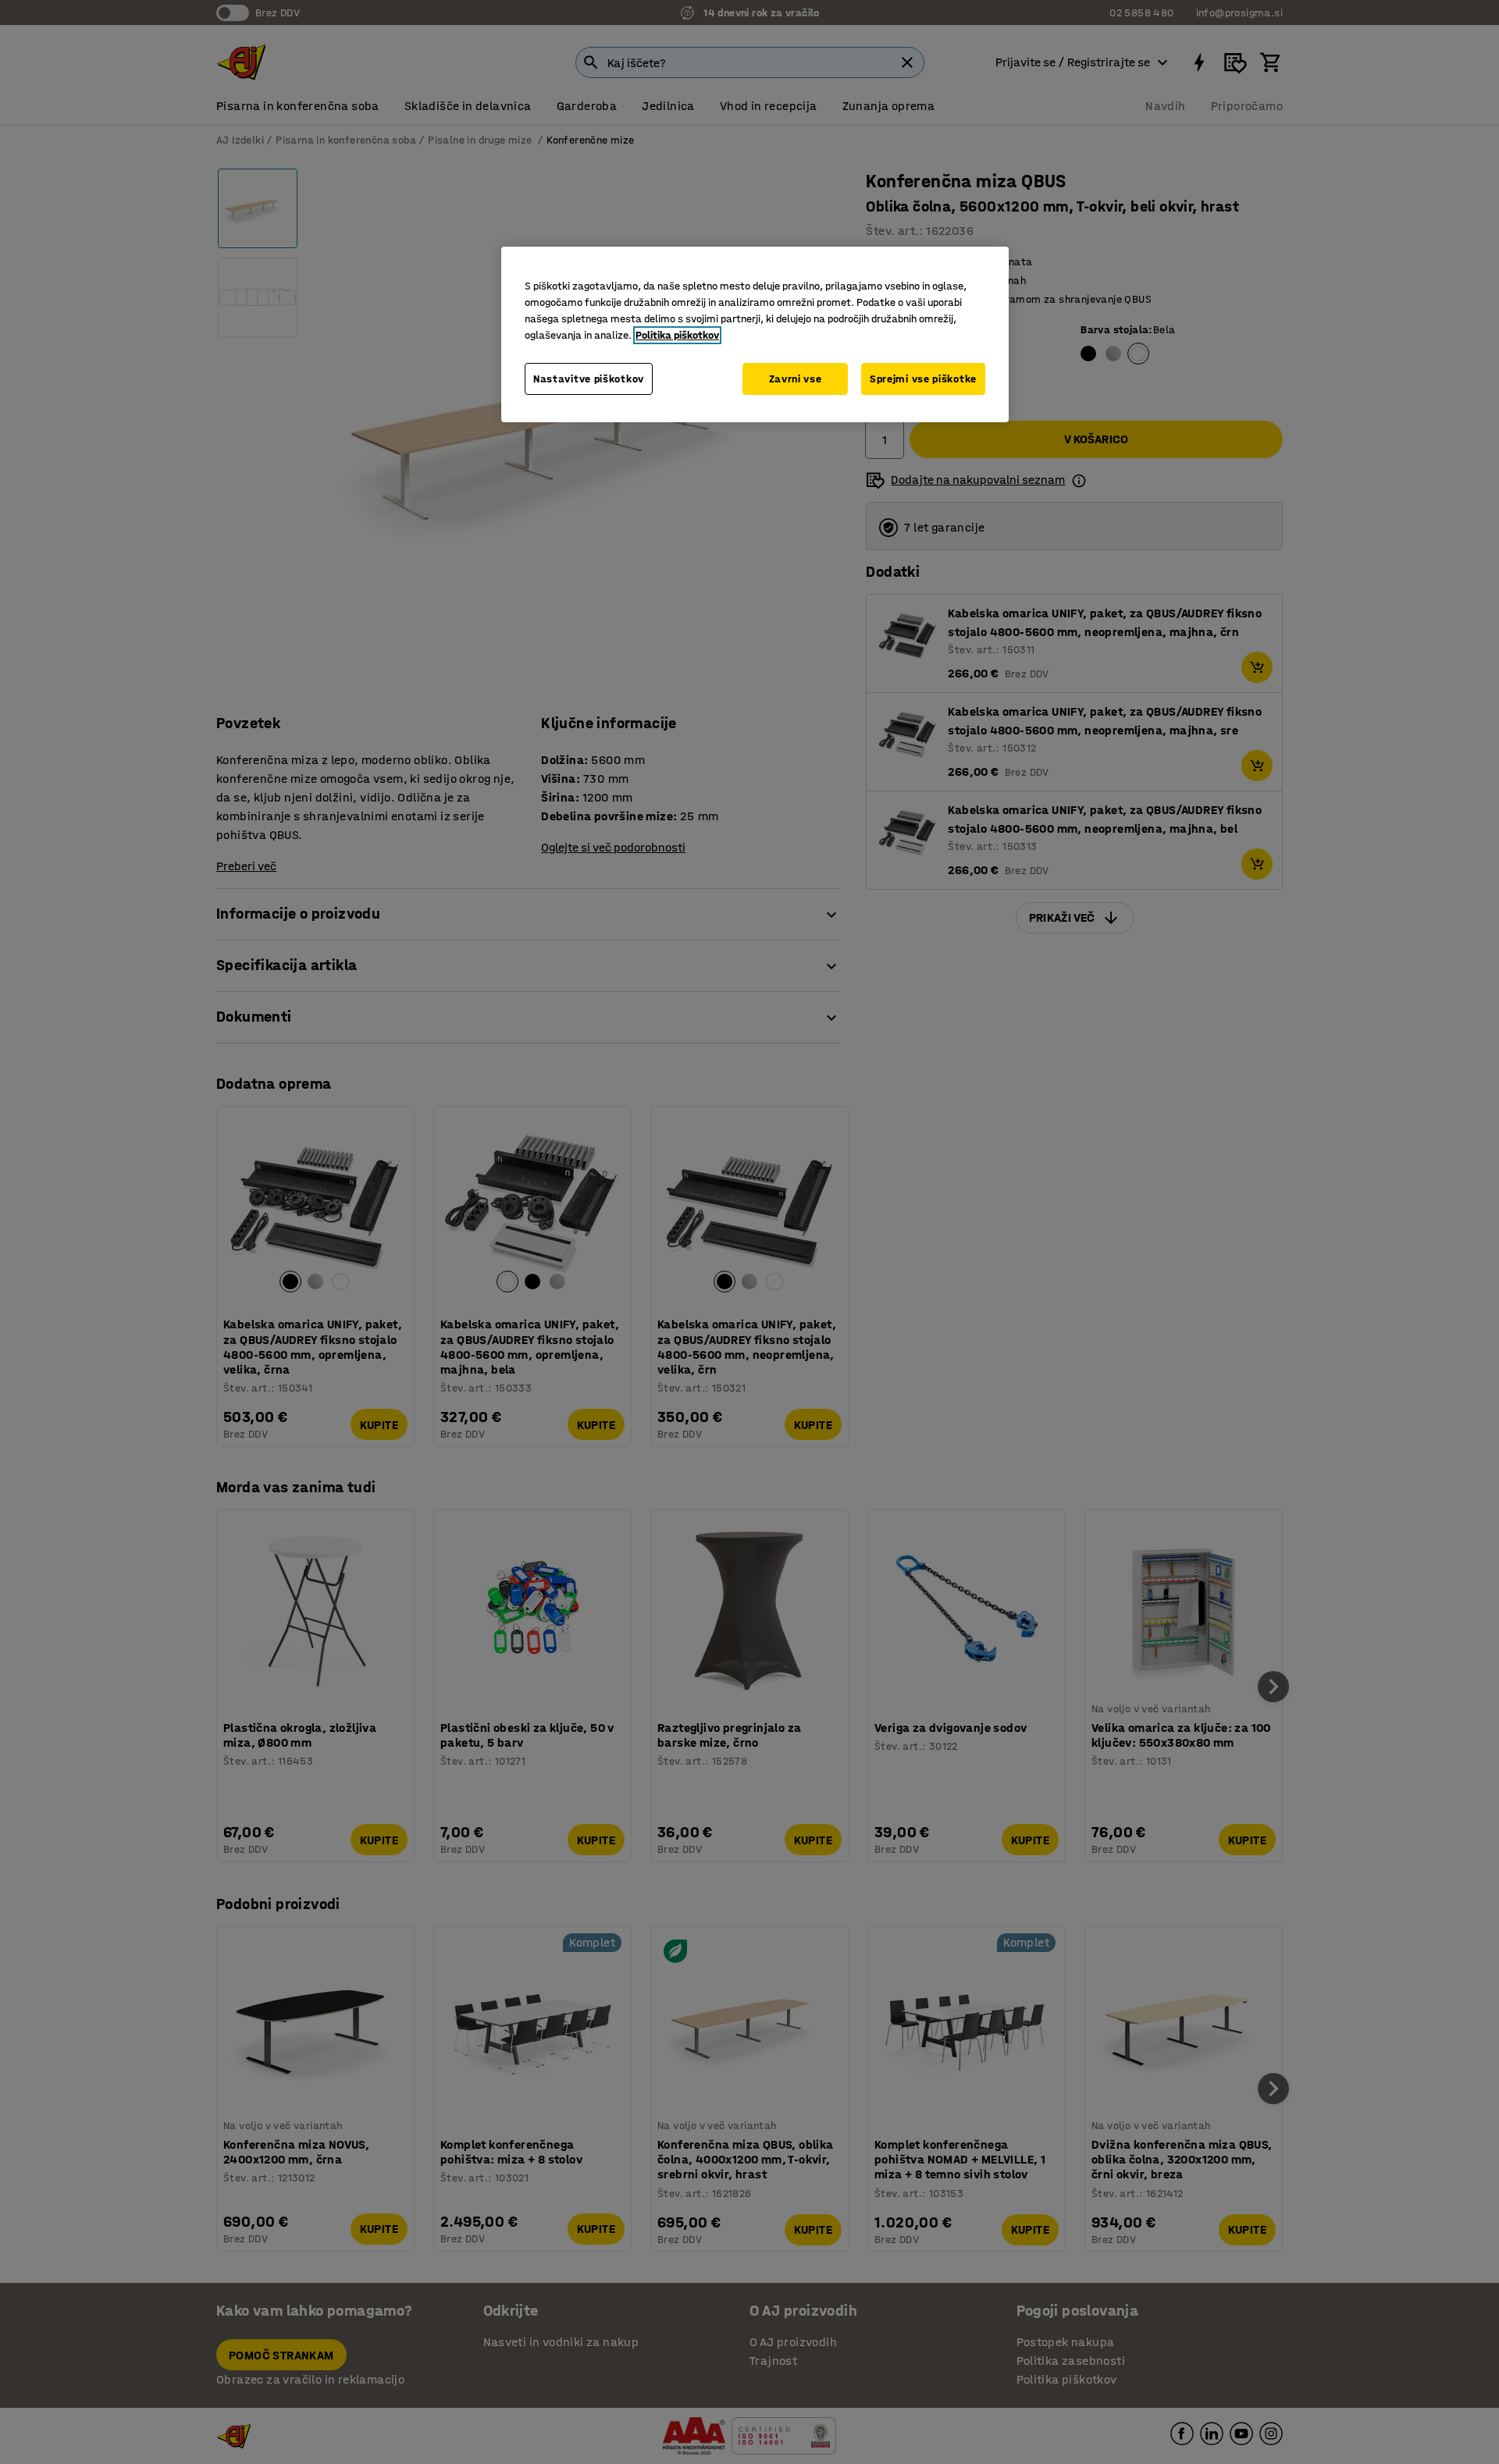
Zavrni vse (796, 379)
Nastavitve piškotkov (589, 379)
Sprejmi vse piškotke (923, 379)
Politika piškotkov (677, 335)
